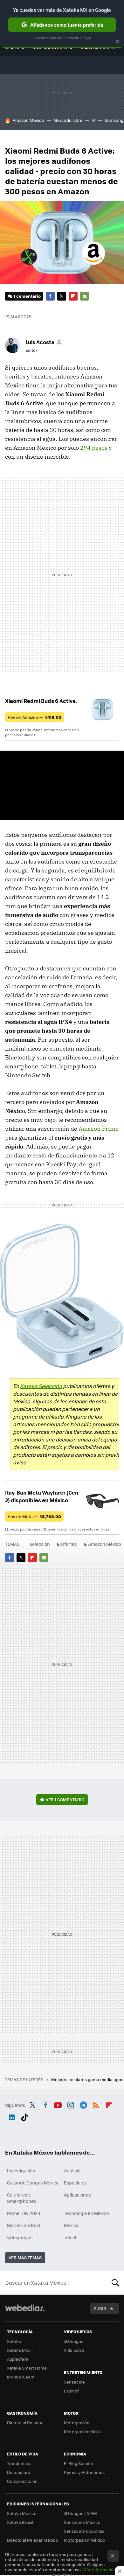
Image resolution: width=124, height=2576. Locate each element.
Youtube (58, 2104)
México (71, 2225)
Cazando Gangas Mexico (33, 2183)
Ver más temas (25, 2257)
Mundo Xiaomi (21, 2377)
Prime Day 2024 (24, 2213)
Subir (100, 2308)
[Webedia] (25, 2312)
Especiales (75, 2183)
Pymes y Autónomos (84, 2472)
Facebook (50, 296)
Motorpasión (77, 2423)
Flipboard (73, 296)
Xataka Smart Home (27, 2368)
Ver (65, 1799)
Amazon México (28, 120)
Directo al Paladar (25, 2423)
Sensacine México (82, 2522)
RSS (96, 2104)
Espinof (71, 2391)
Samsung (114, 120)
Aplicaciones (77, 2195)
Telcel (70, 2237)
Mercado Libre (68, 120)
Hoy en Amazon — (34, 717)
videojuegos (20, 2237)
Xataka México (22, 2513)
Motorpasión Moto (82, 2431)
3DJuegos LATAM (80, 2513)
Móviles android (24, 2225)
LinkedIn (12, 2116)
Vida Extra (74, 2350)
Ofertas (69, 1544)
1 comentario (27, 296)
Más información (99, 2569)
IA (93, 120)
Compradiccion (22, 2481)
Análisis (72, 2170)
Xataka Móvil (20, 2350)
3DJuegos (74, 2341)
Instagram (71, 2104)
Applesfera (18, 2359)
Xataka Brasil (20, 2522)
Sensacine (74, 2382)
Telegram (83, 2104)
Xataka (14, 2341)
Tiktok (24, 2116)
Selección (40, 1544)
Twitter (62, 296)
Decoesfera (19, 2472)
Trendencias (19, 2463)
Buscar (115, 2283)
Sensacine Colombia (84, 2531)
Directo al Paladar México (33, 2540)
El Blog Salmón (79, 2463)
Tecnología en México (86, 2213)
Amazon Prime (99, 1129)
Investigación (21, 2170)
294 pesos (94, 448)
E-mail (85, 296)
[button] (43, 342)
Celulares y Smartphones (22, 2198)
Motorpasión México (84, 2540)
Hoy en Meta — (34, 1516)
